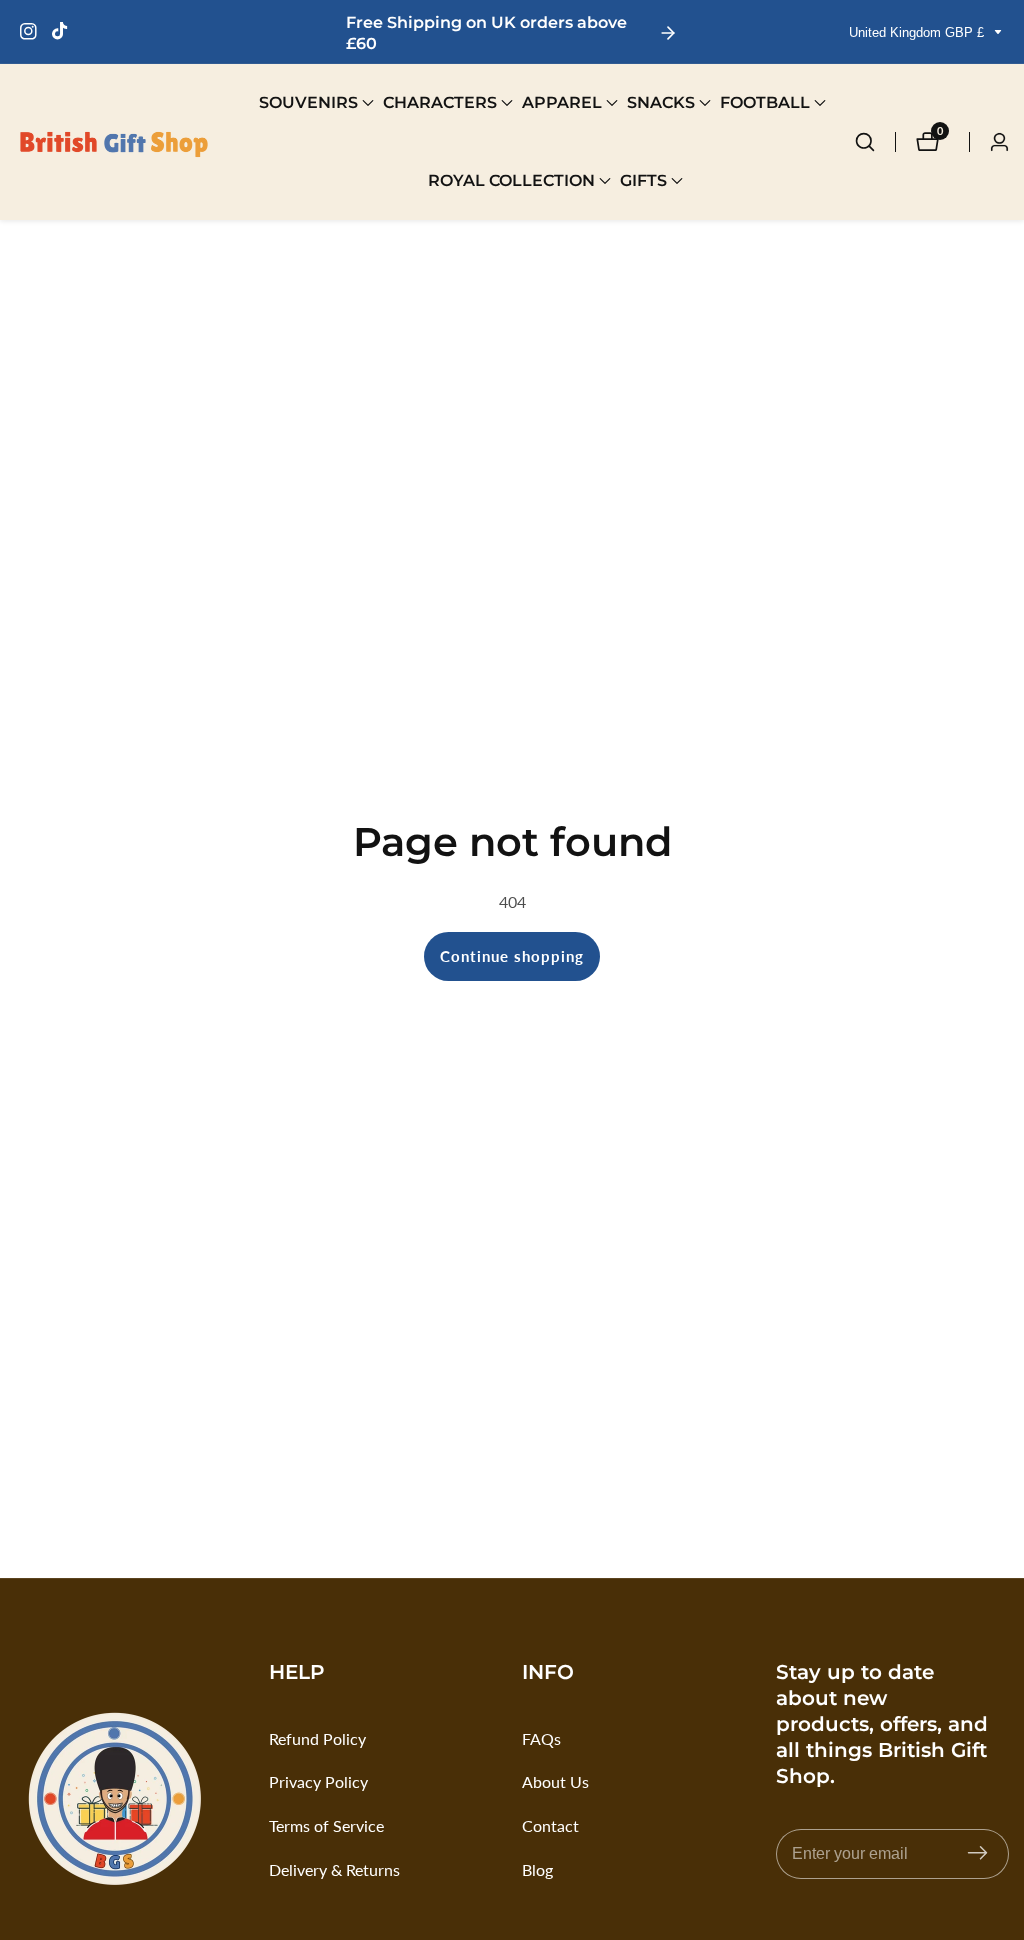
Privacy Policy (318, 1781)
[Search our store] (875, 142)
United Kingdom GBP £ (918, 32)
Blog (537, 1869)
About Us (555, 1781)
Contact (550, 1825)
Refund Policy (317, 1738)
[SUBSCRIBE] (977, 1853)
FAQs (541, 1738)
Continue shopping (512, 956)
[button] (308, 103)
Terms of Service (326, 1825)
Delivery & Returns (334, 1869)
